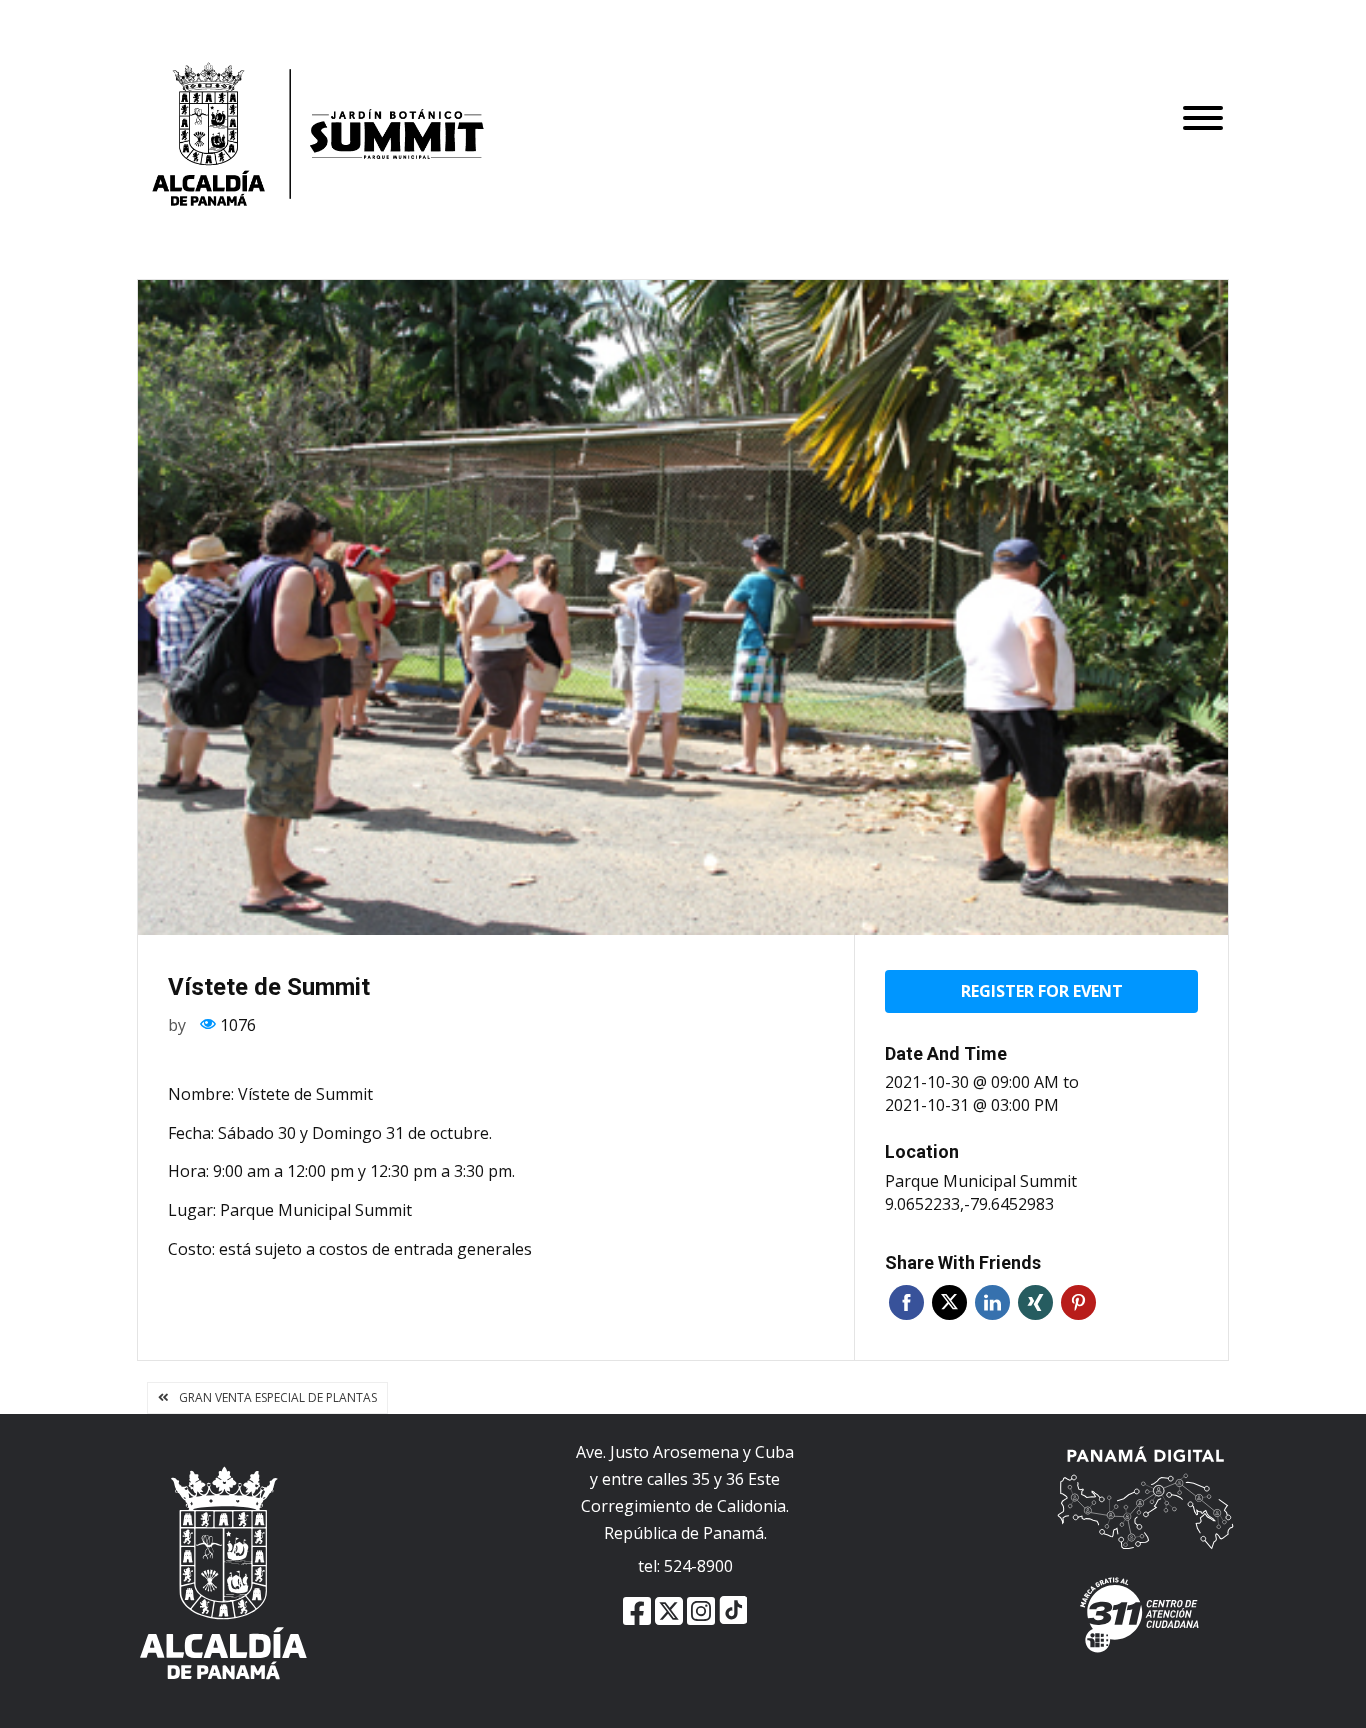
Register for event (1042, 991)
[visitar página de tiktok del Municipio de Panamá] (733, 1615)
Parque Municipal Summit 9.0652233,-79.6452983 (981, 1192)
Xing (1035, 1302)
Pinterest (1078, 1302)
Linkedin (992, 1302)
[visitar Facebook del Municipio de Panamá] (637, 1615)
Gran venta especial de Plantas (278, 1397)
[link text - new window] (701, 1615)
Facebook (906, 1302)
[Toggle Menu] (1203, 160)
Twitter (949, 1302)
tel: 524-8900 (685, 1566)
